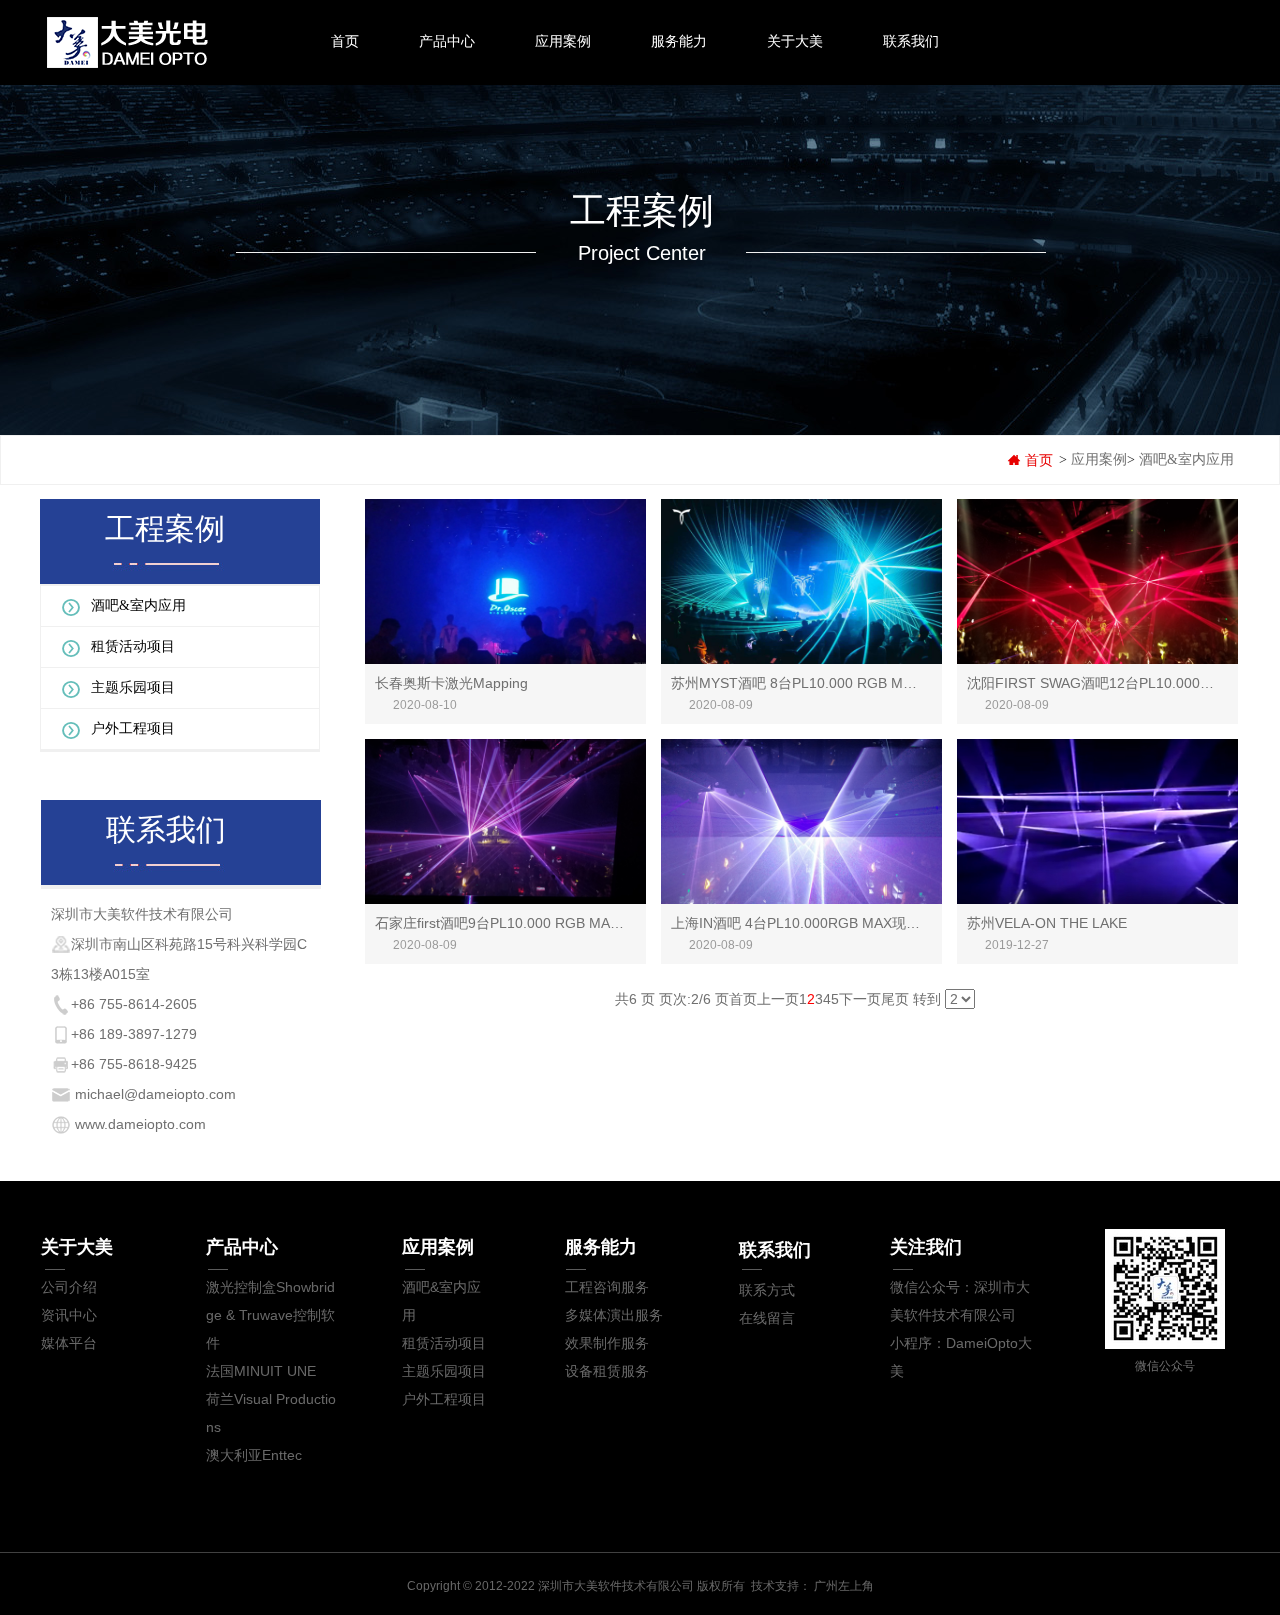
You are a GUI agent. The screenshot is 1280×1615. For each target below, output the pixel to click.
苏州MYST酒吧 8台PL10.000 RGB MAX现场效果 (824, 683)
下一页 (860, 999)
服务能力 (679, 41)
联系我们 (911, 41)
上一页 (778, 999)
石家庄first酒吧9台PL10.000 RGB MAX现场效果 (525, 923)
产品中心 (447, 41)
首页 (345, 41)
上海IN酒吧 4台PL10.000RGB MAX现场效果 (809, 923)
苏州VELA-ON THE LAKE (1047, 923)
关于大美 (795, 41)
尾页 (895, 999)
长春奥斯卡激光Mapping (451, 683)
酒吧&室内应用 (1186, 459)
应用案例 (563, 41)
